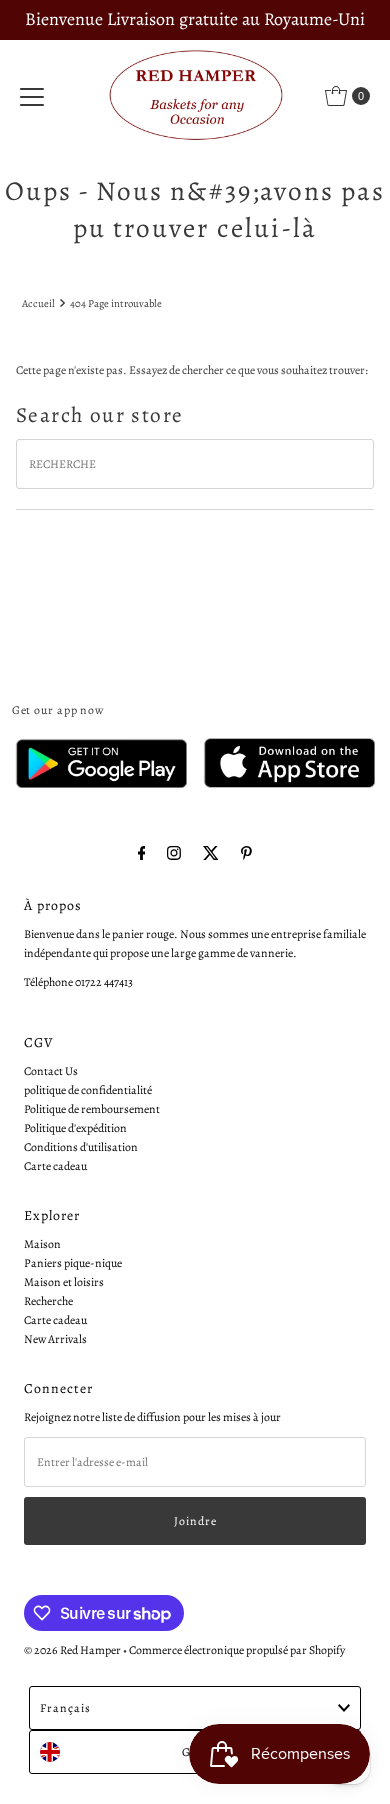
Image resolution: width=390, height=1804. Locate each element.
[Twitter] (211, 853)
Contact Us (51, 1071)
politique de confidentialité (88, 1090)
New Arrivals (55, 1339)
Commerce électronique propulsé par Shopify (237, 1650)
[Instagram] (174, 853)
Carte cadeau (55, 1166)
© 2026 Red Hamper (72, 1650)
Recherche (48, 1301)
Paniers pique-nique (73, 1263)
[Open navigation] (32, 96)
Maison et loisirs (64, 1282)
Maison (42, 1244)
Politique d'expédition (75, 1128)
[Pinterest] (246, 853)
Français (65, 1708)
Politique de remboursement (92, 1109)
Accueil (38, 303)
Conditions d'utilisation (81, 1147)
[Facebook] (142, 853)
